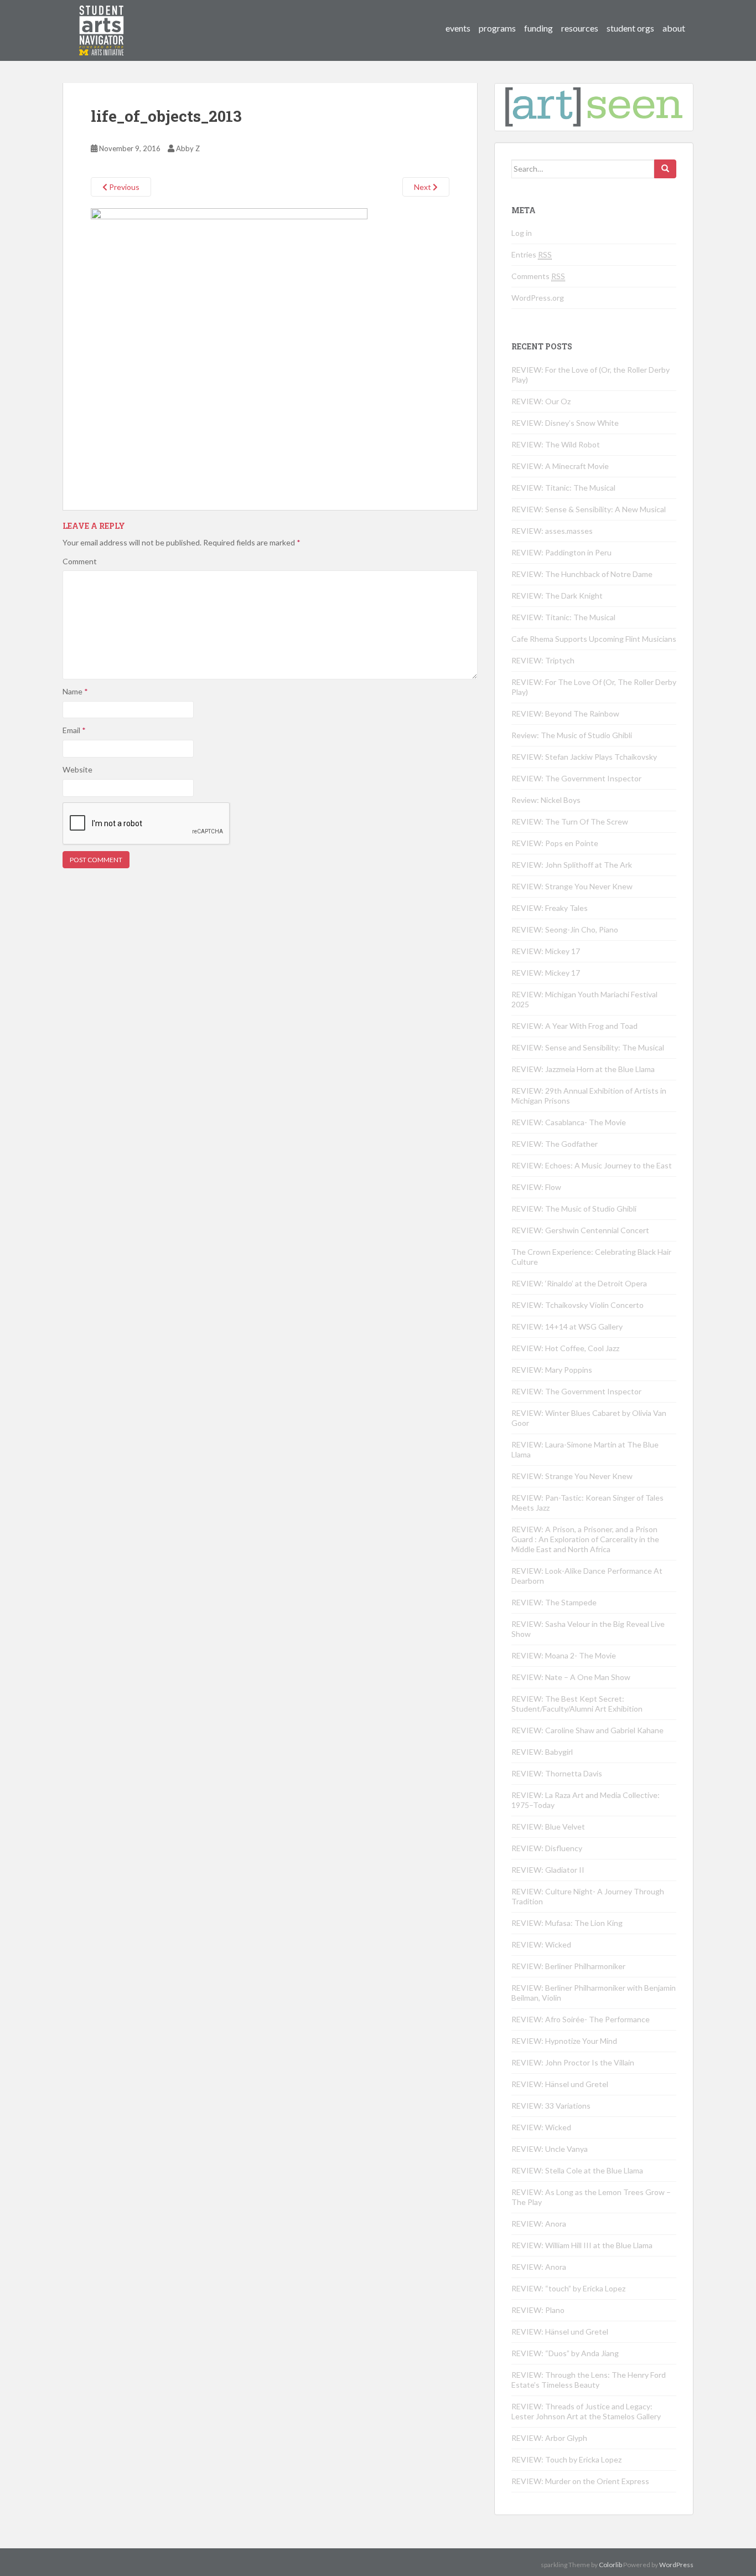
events (458, 28)
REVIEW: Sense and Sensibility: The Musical (588, 1047)
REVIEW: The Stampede (554, 1602)
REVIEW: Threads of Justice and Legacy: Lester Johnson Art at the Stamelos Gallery (586, 2411)
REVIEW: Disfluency (547, 1848)
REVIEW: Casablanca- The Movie (569, 1122)
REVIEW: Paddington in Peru (561, 552)
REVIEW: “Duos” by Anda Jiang (565, 2353)
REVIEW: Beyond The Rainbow (565, 713)
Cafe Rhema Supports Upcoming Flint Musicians (594, 639)
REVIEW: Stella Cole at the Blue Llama (577, 2170)
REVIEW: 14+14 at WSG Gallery (567, 1326)
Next (423, 187)
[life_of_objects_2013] (229, 346)
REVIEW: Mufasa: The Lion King (567, 1923)
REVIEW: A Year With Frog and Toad (574, 1026)
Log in (522, 233)
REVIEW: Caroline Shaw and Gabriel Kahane (587, 1730)
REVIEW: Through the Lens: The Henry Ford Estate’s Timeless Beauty (589, 2380)
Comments (538, 276)
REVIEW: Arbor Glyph (549, 2438)
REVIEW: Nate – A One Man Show (571, 1677)
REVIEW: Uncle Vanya (550, 2149)
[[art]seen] (102, 19)
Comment (80, 561)
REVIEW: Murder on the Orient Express (580, 2481)
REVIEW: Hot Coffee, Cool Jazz (565, 1348)
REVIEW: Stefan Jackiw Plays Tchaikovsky (584, 757)
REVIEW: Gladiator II (548, 1870)
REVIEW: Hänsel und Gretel (560, 2084)
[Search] (665, 169)
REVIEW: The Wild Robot (556, 444)
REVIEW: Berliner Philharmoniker (568, 1966)
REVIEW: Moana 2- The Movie (564, 1655)
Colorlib (610, 2565)
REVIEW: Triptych (543, 660)
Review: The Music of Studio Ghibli (572, 735)
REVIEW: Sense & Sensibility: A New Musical (589, 509)
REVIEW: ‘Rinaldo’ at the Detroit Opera (579, 1283)
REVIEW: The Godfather (555, 1144)
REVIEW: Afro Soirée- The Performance (581, 2019)
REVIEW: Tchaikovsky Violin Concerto (578, 1305)
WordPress (676, 2565)
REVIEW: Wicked (541, 1944)
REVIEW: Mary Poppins (552, 1370)
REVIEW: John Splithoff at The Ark (572, 865)
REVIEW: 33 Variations (551, 2106)
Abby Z (188, 148)
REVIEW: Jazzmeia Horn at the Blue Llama (583, 1069)
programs (497, 28)
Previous (123, 187)
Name (75, 691)
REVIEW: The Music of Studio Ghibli (574, 1209)
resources (580, 28)
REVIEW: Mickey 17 (546, 951)
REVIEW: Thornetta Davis (557, 1773)
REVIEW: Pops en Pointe (555, 843)
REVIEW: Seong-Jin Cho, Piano (565, 929)
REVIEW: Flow (536, 1187)
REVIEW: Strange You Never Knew (572, 886)
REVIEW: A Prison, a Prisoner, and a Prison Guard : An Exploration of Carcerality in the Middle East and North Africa (585, 1539)
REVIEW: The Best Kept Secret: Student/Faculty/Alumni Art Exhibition (577, 1704)
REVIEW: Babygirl (542, 1752)
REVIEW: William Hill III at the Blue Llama (582, 2245)
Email (74, 730)
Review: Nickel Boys (546, 800)
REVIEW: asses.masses (552, 531)
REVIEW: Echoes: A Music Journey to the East (592, 1165)
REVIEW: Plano (538, 2310)
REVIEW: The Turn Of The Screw (570, 821)
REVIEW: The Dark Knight (557, 596)
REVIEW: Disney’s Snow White (565, 423)
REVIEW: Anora (539, 2224)
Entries (532, 254)
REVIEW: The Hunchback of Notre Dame (582, 574)
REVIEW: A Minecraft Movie (560, 466)
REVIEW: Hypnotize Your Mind (564, 2041)
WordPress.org (538, 298)
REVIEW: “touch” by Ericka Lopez (568, 2288)
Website (77, 769)
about (674, 28)
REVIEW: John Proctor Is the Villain (573, 2062)
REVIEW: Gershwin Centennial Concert (580, 1230)
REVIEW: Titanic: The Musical (563, 488)
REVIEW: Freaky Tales (550, 908)
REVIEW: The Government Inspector (576, 778)
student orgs (630, 28)
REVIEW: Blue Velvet (548, 1827)
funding (538, 28)
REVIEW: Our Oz (541, 401)
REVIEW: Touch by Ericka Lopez (566, 2459)
